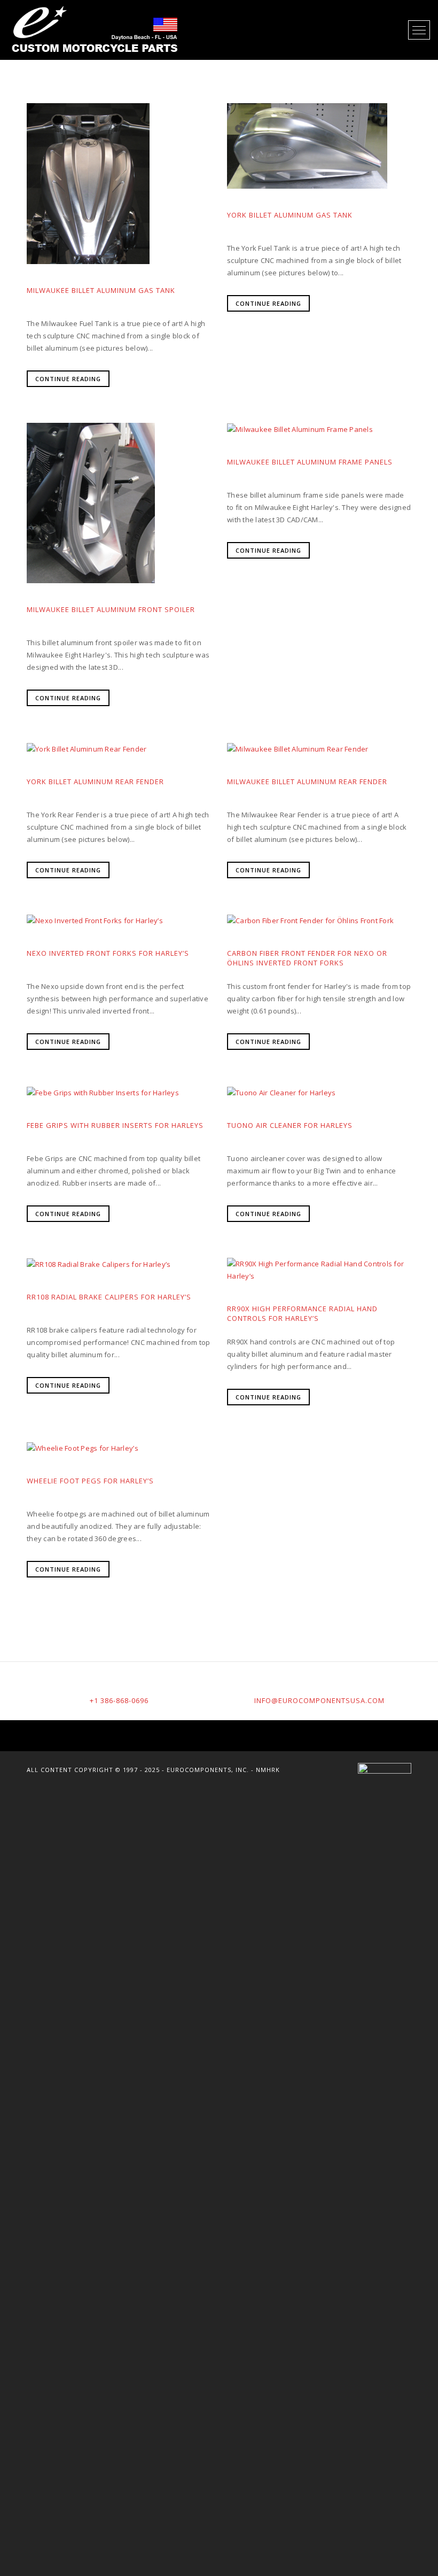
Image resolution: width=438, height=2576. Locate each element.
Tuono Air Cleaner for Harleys (290, 1125)
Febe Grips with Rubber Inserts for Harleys (115, 1125)
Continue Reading (68, 379)
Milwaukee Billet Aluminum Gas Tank (101, 290)
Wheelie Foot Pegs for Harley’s (90, 1481)
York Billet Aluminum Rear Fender (95, 782)
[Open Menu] (419, 30)
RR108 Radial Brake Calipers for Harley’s (109, 1297)
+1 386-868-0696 (119, 1700)
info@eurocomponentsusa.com (319, 1700)
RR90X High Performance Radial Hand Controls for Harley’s (302, 1313)
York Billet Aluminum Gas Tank (290, 215)
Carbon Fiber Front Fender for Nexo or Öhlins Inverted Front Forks (307, 958)
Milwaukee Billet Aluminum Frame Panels (310, 462)
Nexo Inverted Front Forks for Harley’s (108, 953)
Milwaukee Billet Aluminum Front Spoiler (111, 609)
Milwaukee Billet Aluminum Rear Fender (307, 782)
